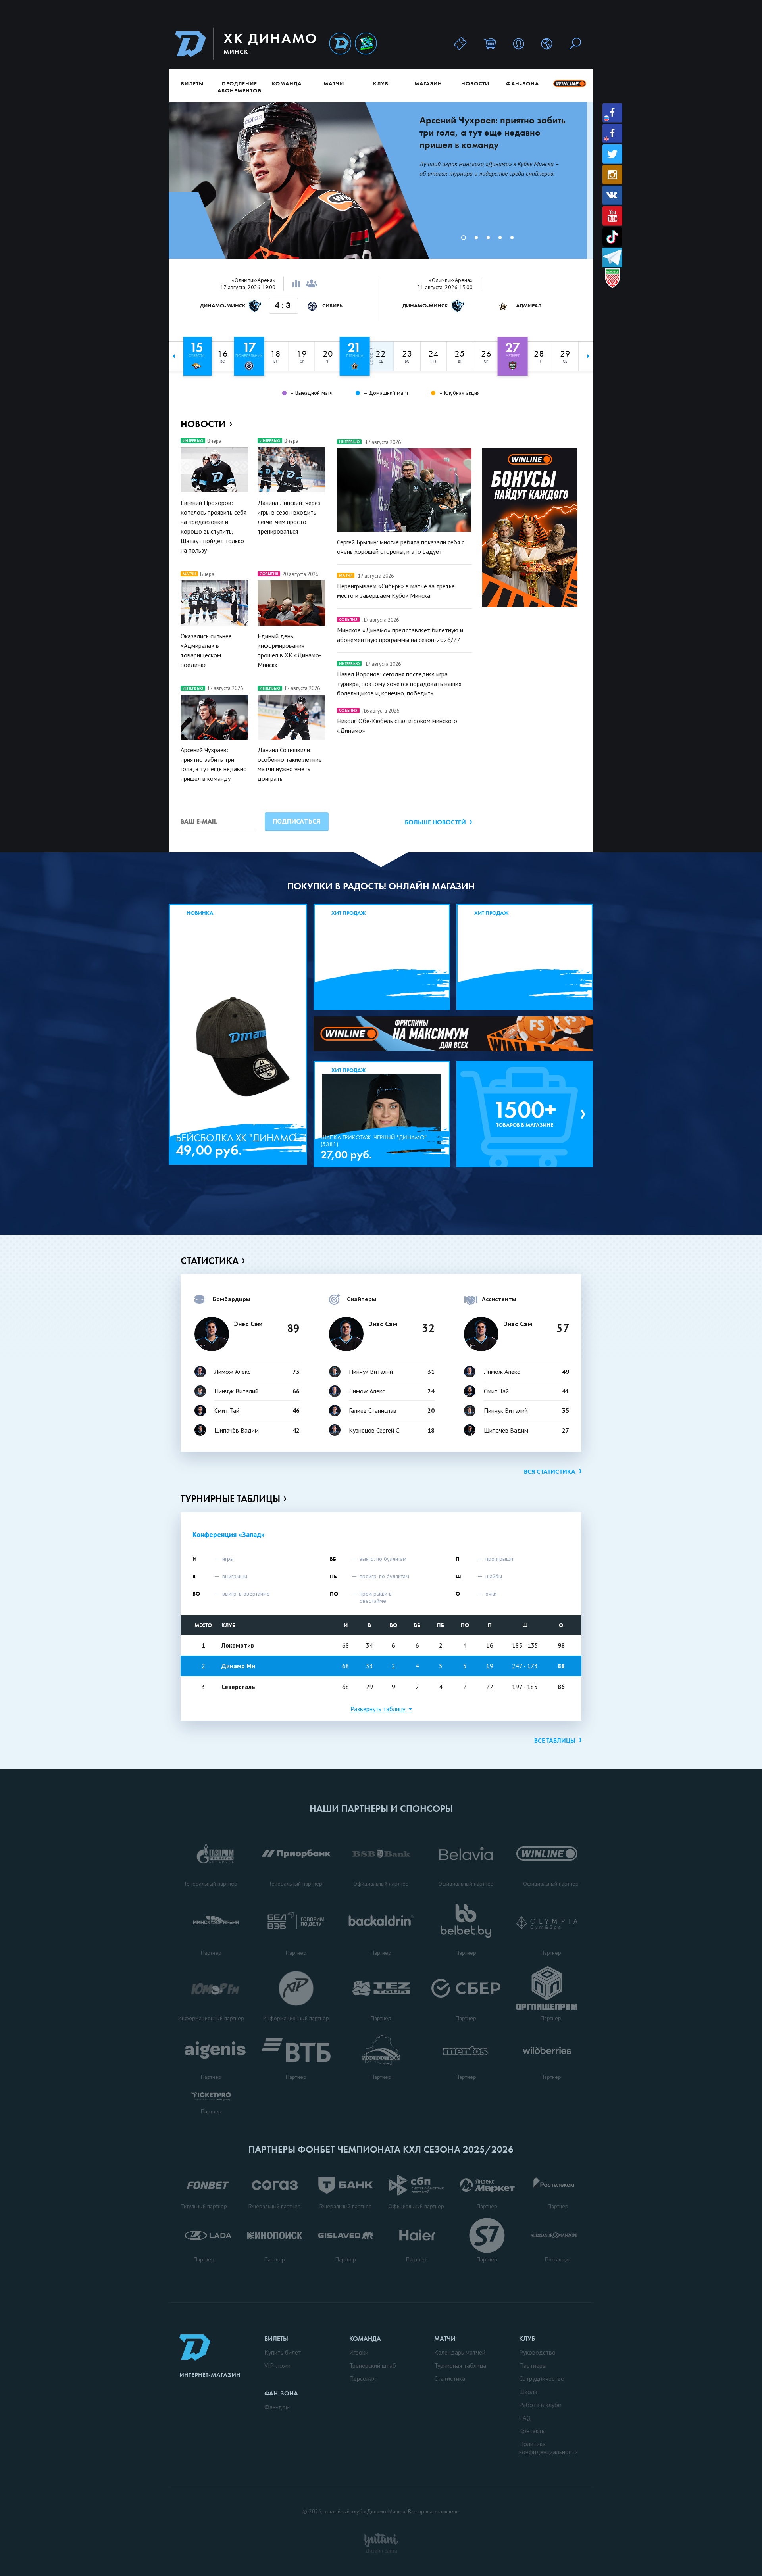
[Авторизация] (519, 43)
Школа (528, 2392)
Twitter (612, 154)
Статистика (210, 1261)
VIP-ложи (277, 2365)
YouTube (612, 216)
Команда (287, 83)
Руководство (537, 2352)
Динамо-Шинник (340, 44)
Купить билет (283, 2352)
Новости (475, 83)
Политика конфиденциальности (548, 2448)
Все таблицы (555, 1741)
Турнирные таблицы (230, 1499)
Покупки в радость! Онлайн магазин (381, 886)
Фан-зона (522, 83)
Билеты (192, 83)
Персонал (363, 2378)
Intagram (612, 175)
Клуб (381, 83)
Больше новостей (435, 822)
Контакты (532, 2431)
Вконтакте (612, 195)
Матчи (334, 83)
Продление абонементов (240, 87)
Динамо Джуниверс (366, 44)
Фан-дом (277, 2407)
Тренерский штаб (373, 2365)
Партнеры (533, 2365)
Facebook (612, 113)
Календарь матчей (460, 2352)
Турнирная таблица (460, 2365)
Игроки (359, 2352)
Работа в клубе (540, 2405)
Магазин (428, 83)
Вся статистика (550, 1472)
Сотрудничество (542, 2378)
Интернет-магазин (210, 2375)
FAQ (525, 2418)
